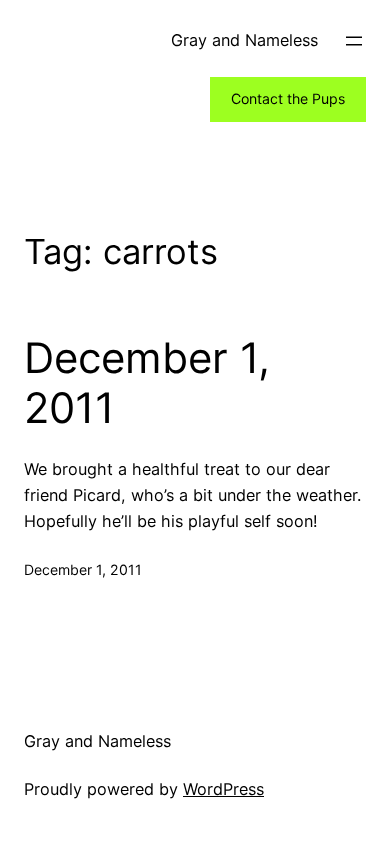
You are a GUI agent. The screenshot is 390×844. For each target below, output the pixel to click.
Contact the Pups (288, 98)
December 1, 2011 (147, 383)
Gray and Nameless (244, 40)
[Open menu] (354, 41)
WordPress (223, 789)
